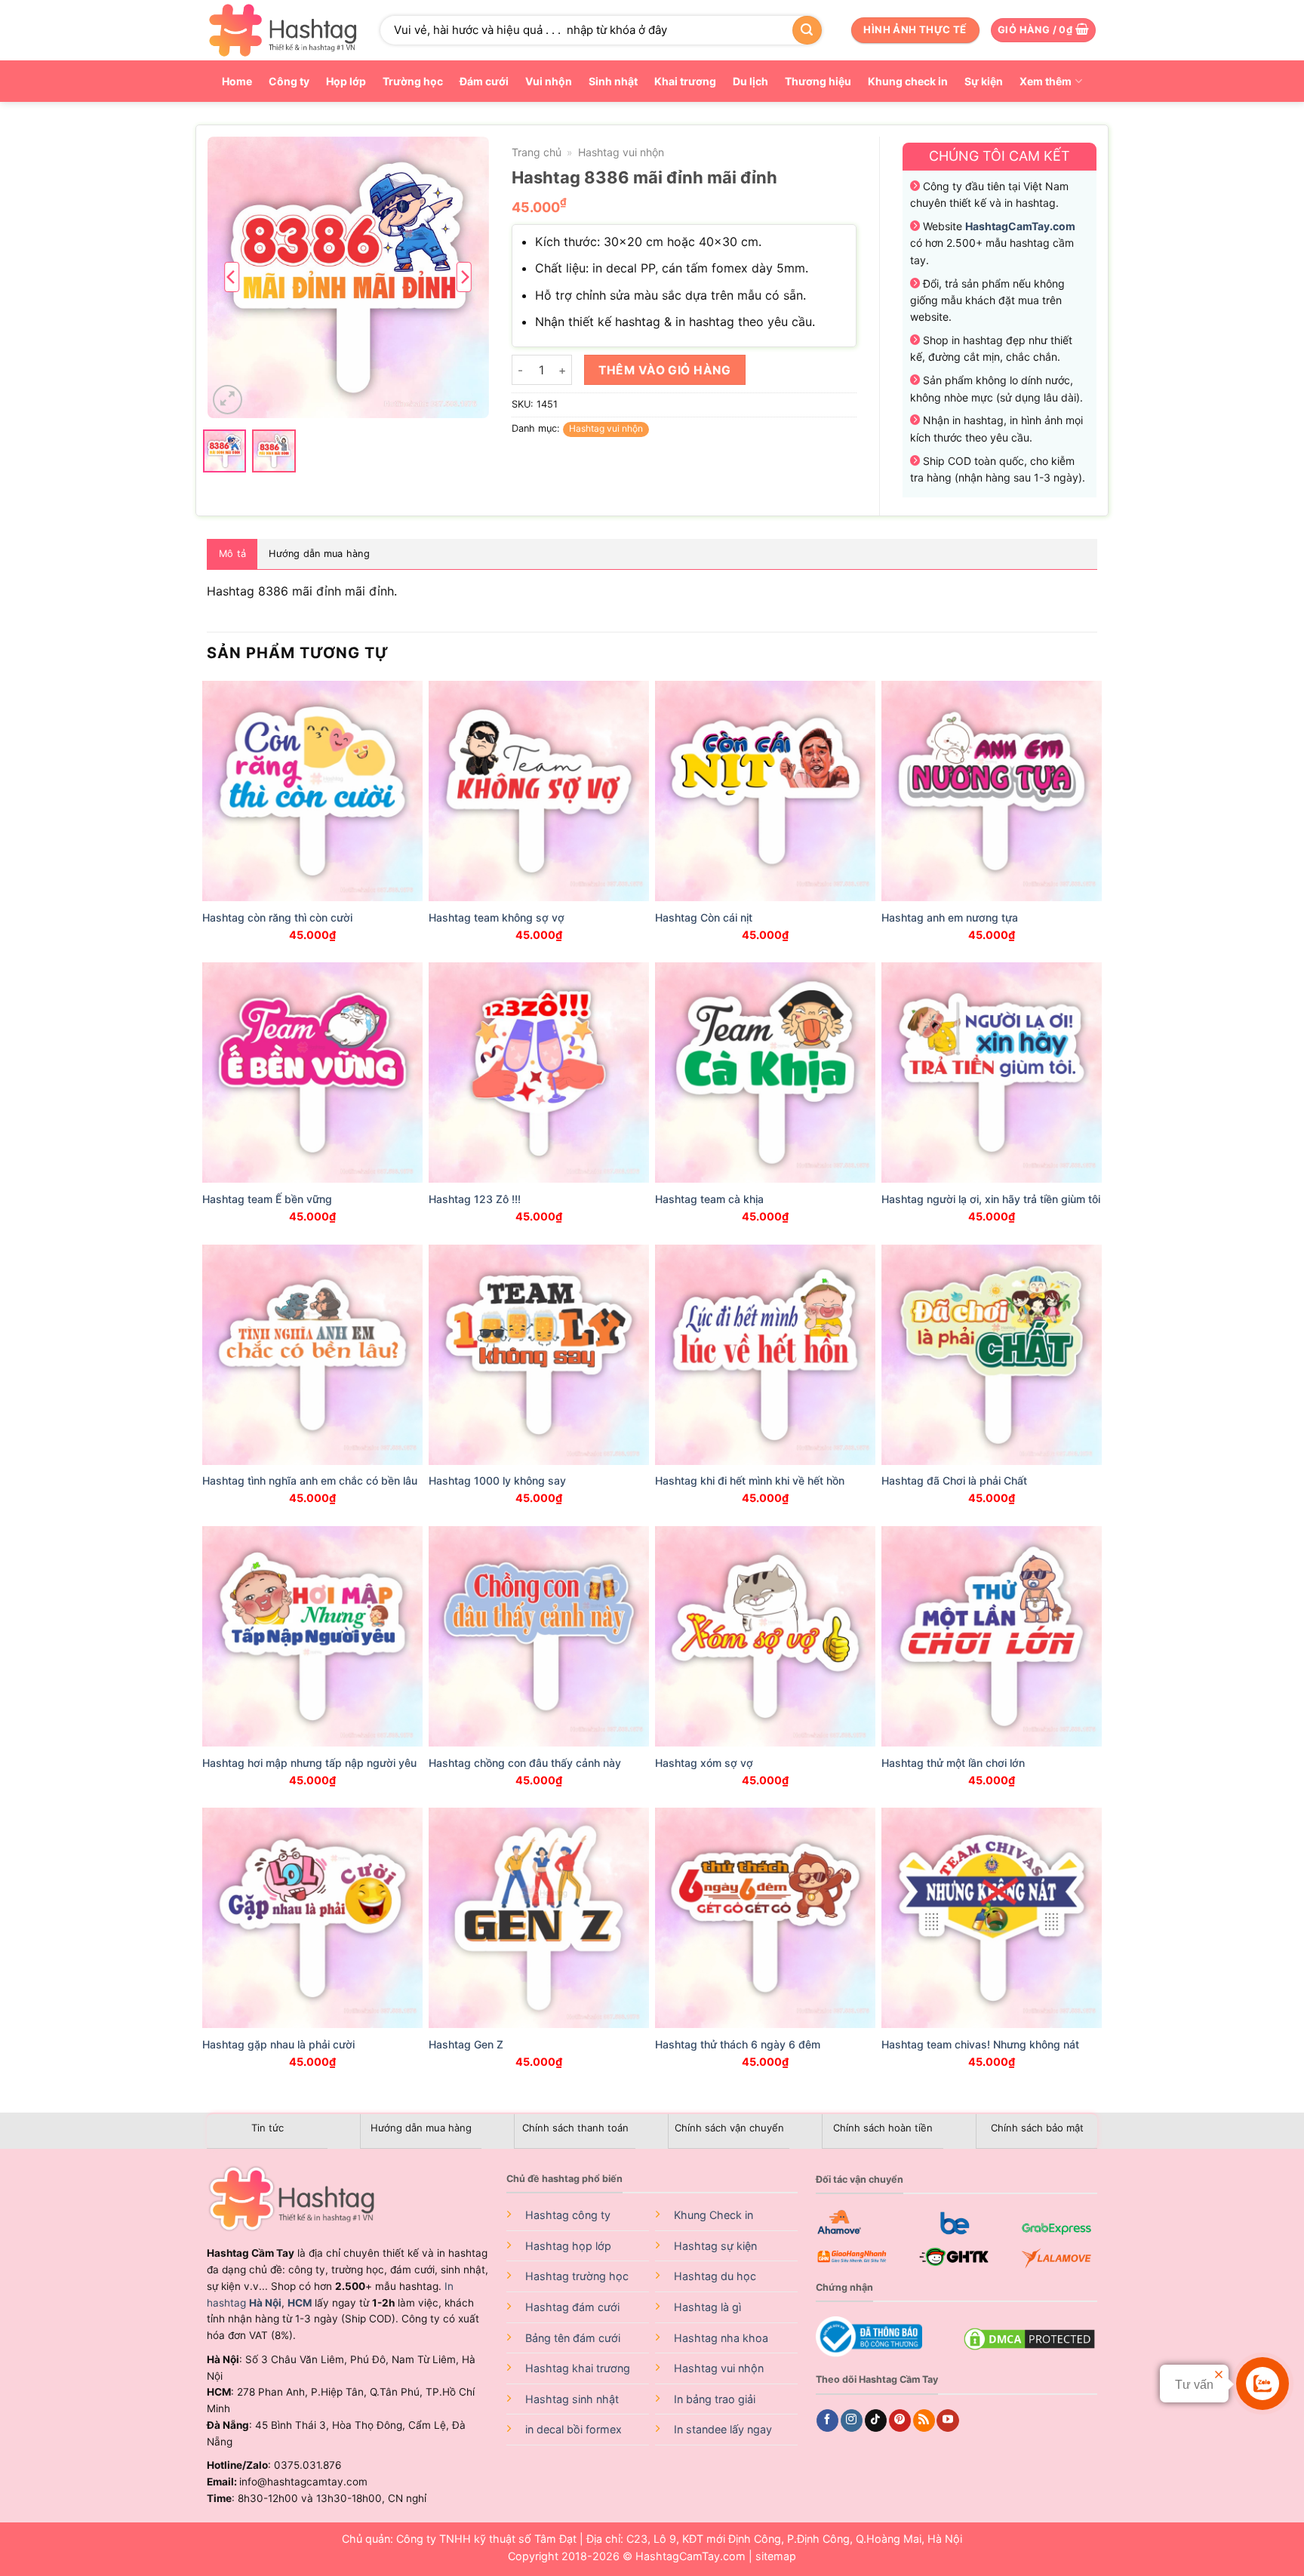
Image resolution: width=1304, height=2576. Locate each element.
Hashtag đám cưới (572, 2307)
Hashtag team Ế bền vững (267, 1199)
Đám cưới (484, 81)
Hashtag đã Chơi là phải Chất (954, 1480)
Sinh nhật (613, 81)
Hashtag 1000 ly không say (497, 1480)
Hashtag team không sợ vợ (497, 917)
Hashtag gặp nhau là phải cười (278, 2044)
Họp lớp (346, 81)
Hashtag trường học (577, 2276)
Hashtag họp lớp (568, 2246)
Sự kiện (984, 81)
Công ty (289, 81)
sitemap (776, 2556)
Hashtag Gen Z (466, 2044)
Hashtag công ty (568, 2215)
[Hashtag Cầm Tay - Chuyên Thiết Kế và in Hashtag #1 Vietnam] (282, 30)
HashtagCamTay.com (690, 2556)
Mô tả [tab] (232, 554)
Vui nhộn (549, 81)
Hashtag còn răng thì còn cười (277, 917)
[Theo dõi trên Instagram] (852, 2421)
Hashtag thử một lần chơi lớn (953, 1763)
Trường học (413, 81)
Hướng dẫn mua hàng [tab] (319, 554)
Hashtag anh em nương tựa (950, 917)
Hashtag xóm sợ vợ (704, 1763)
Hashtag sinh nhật (572, 2399)
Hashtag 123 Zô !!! (475, 1199)
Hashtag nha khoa (721, 2338)
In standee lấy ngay (723, 2429)
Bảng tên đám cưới (573, 2338)
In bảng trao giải (715, 2399)
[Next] (464, 277)
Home (237, 81)
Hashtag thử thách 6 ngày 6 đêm (738, 2044)
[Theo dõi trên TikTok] (876, 2421)
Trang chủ (537, 152)
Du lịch (750, 81)
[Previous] (232, 277)
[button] (1043, 31)
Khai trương (685, 81)
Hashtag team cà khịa (709, 1199)
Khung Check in (714, 2215)
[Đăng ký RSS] (924, 2421)
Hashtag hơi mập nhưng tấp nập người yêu (309, 1763)
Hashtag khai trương (578, 2368)
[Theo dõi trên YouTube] (947, 2421)
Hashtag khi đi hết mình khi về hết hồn (750, 1480)
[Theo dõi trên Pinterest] (900, 2421)
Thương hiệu (818, 81)
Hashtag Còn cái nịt (704, 917)
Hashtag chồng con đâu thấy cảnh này (525, 1763)
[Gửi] (807, 30)
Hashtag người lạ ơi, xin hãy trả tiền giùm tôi (991, 1199)
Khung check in (908, 81)
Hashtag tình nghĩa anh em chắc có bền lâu (310, 1480)
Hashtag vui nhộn (621, 152)
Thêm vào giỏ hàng (664, 370)
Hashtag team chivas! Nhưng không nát (980, 2044)
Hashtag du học (715, 2276)
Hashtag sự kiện (715, 2246)
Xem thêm (1046, 81)
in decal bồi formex (574, 2429)
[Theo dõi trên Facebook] (827, 2421)
